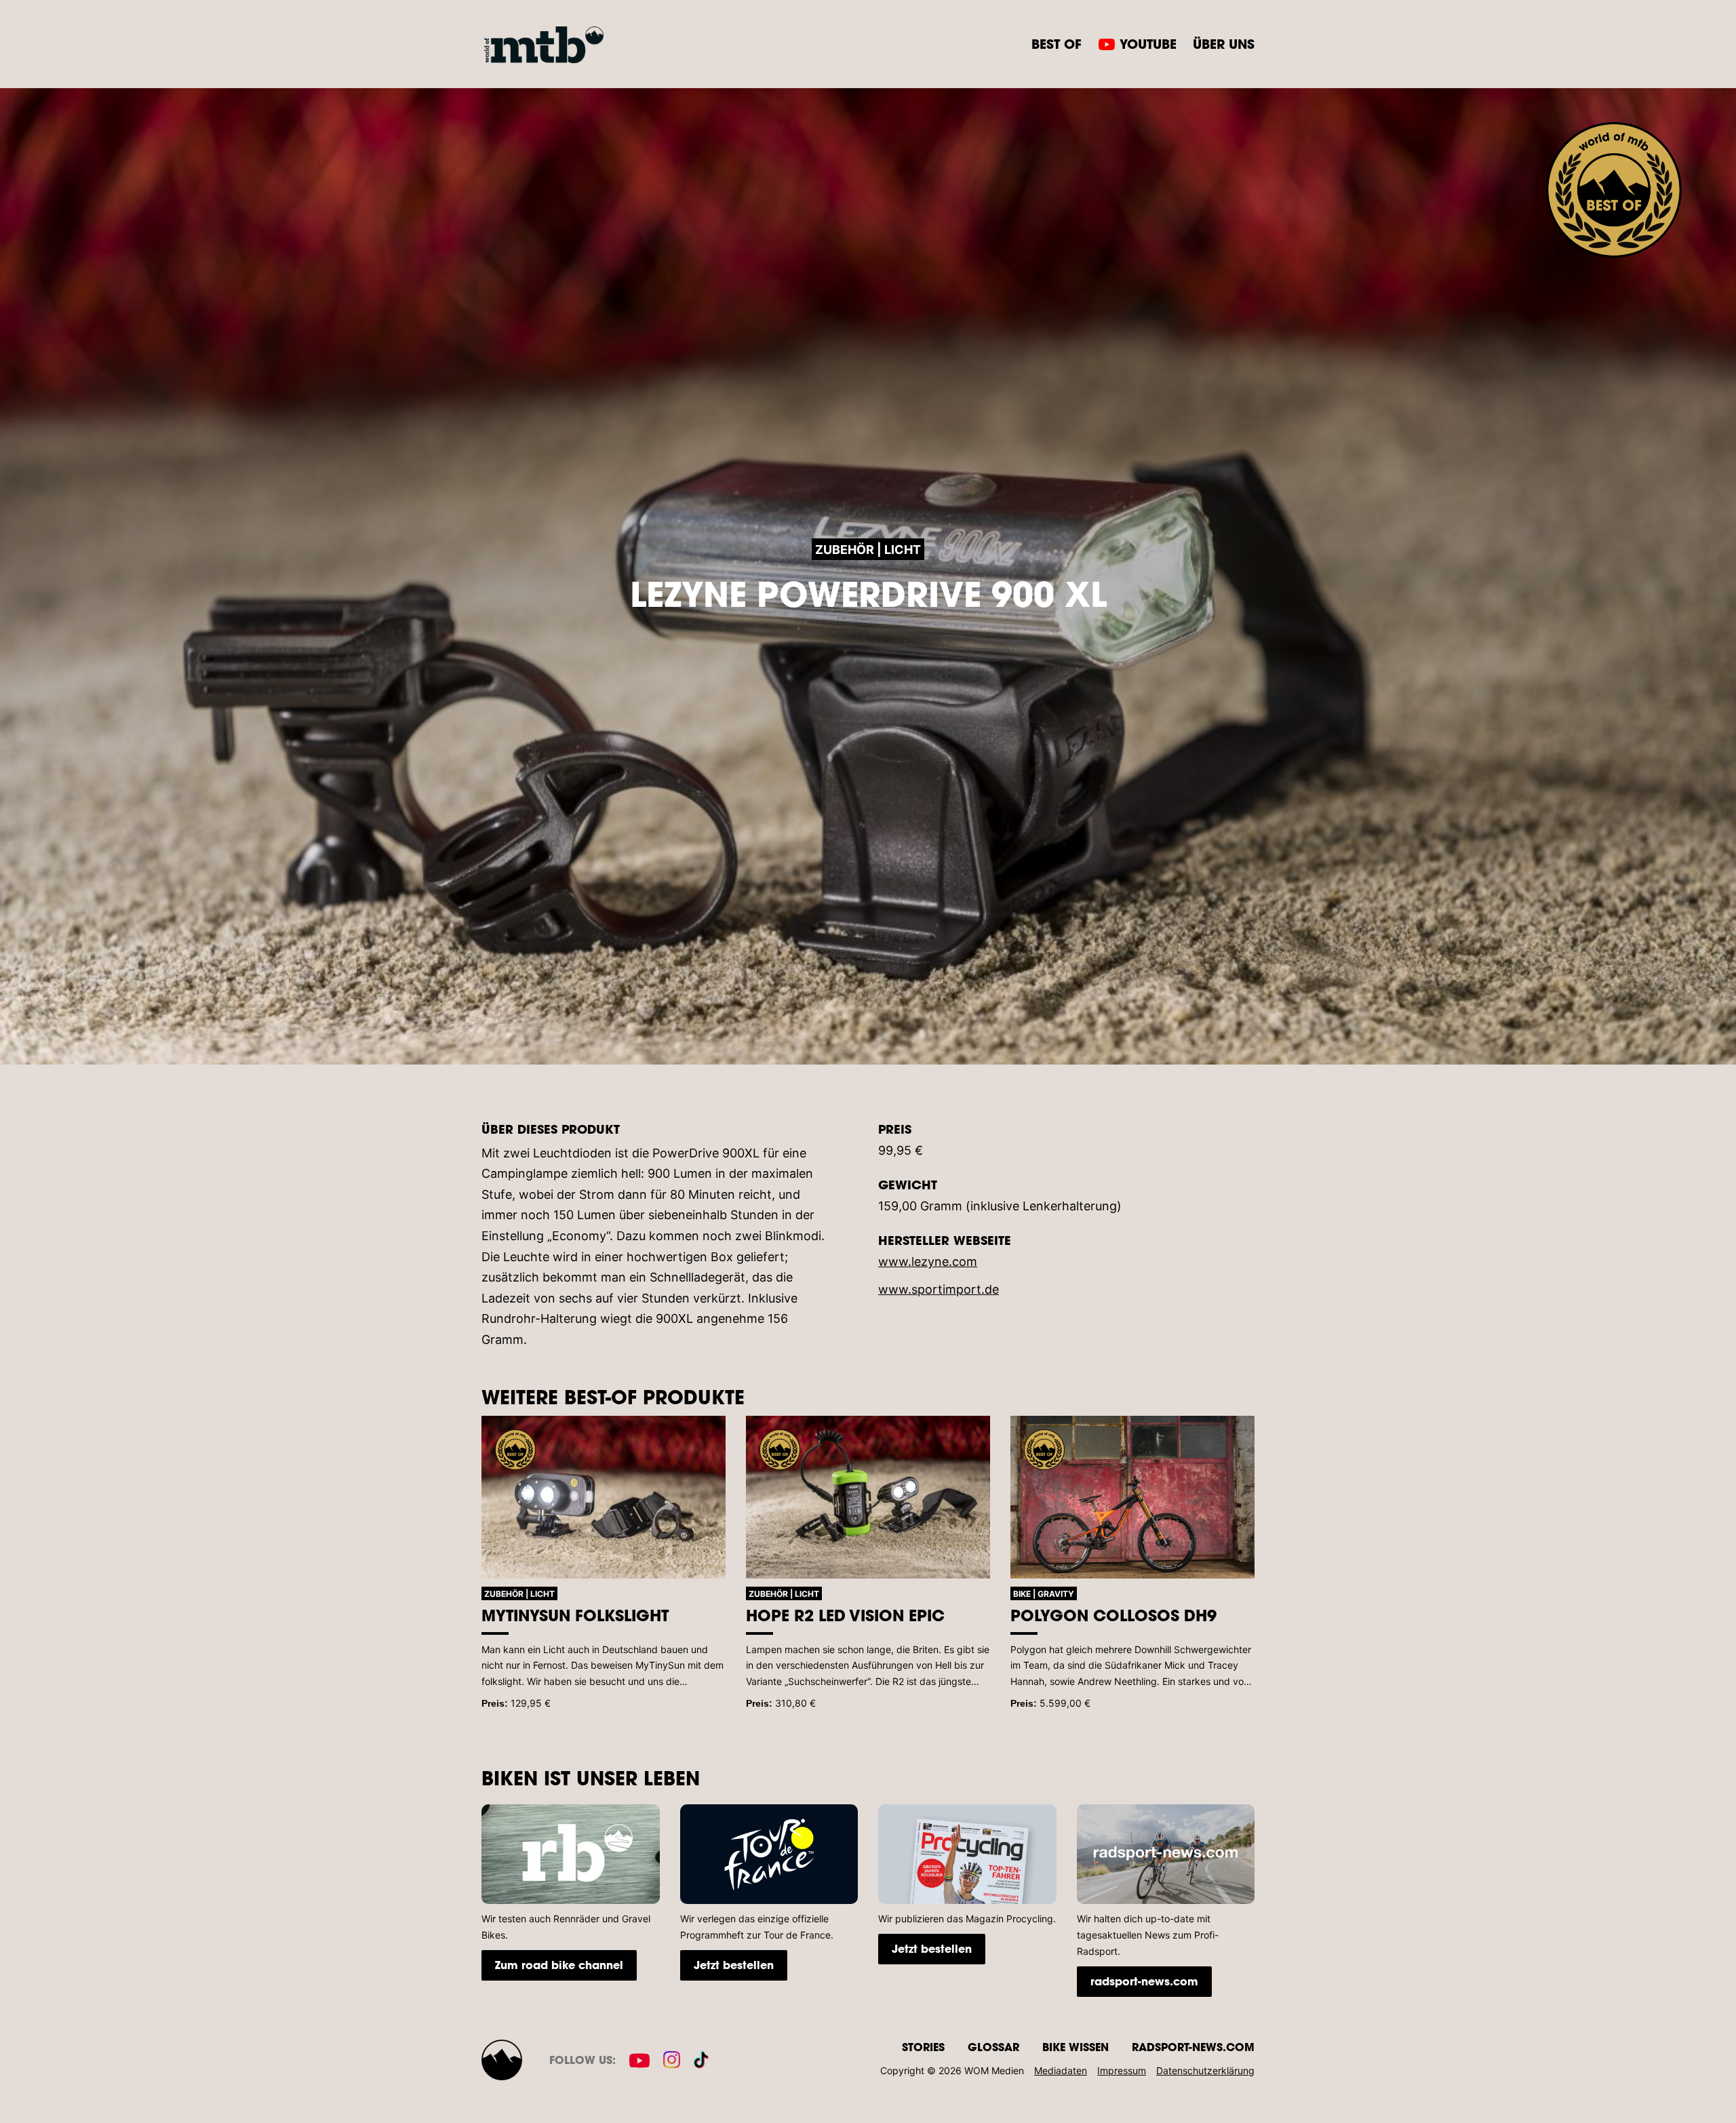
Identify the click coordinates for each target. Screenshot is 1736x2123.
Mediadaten (1061, 2070)
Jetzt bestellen (734, 1965)
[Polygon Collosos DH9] (1132, 1497)
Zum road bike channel (559, 1965)
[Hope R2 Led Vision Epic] (868, 1497)
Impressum (1122, 2070)
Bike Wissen (1076, 2047)
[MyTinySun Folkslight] (604, 1497)
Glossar (993, 2047)
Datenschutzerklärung (1205, 2070)
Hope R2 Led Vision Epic (845, 1615)
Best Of (1057, 44)
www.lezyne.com (928, 1262)
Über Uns (1224, 44)
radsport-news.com (1144, 1981)
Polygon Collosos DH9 (1113, 1615)
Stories (923, 2047)
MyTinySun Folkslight (575, 1615)
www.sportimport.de (939, 1289)
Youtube (1148, 44)
